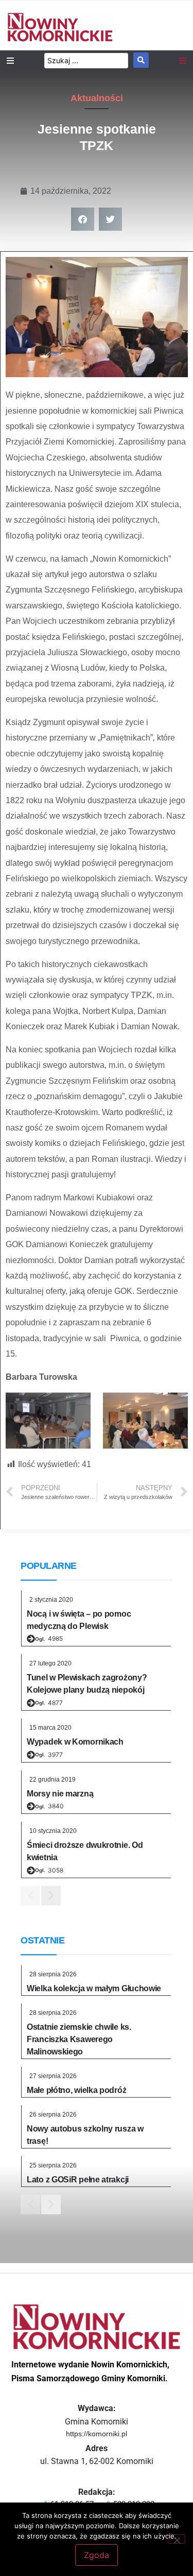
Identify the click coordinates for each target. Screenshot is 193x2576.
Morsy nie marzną (60, 1794)
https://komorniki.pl (97, 2434)
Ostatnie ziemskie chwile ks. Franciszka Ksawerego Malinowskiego (79, 2039)
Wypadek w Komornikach (75, 1742)
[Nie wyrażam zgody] (177, 2539)
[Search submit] (141, 60)
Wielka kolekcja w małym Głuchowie (94, 1988)
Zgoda (97, 2555)
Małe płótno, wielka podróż (76, 2090)
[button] (83, 219)
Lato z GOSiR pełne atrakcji (78, 2180)
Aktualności (97, 98)
